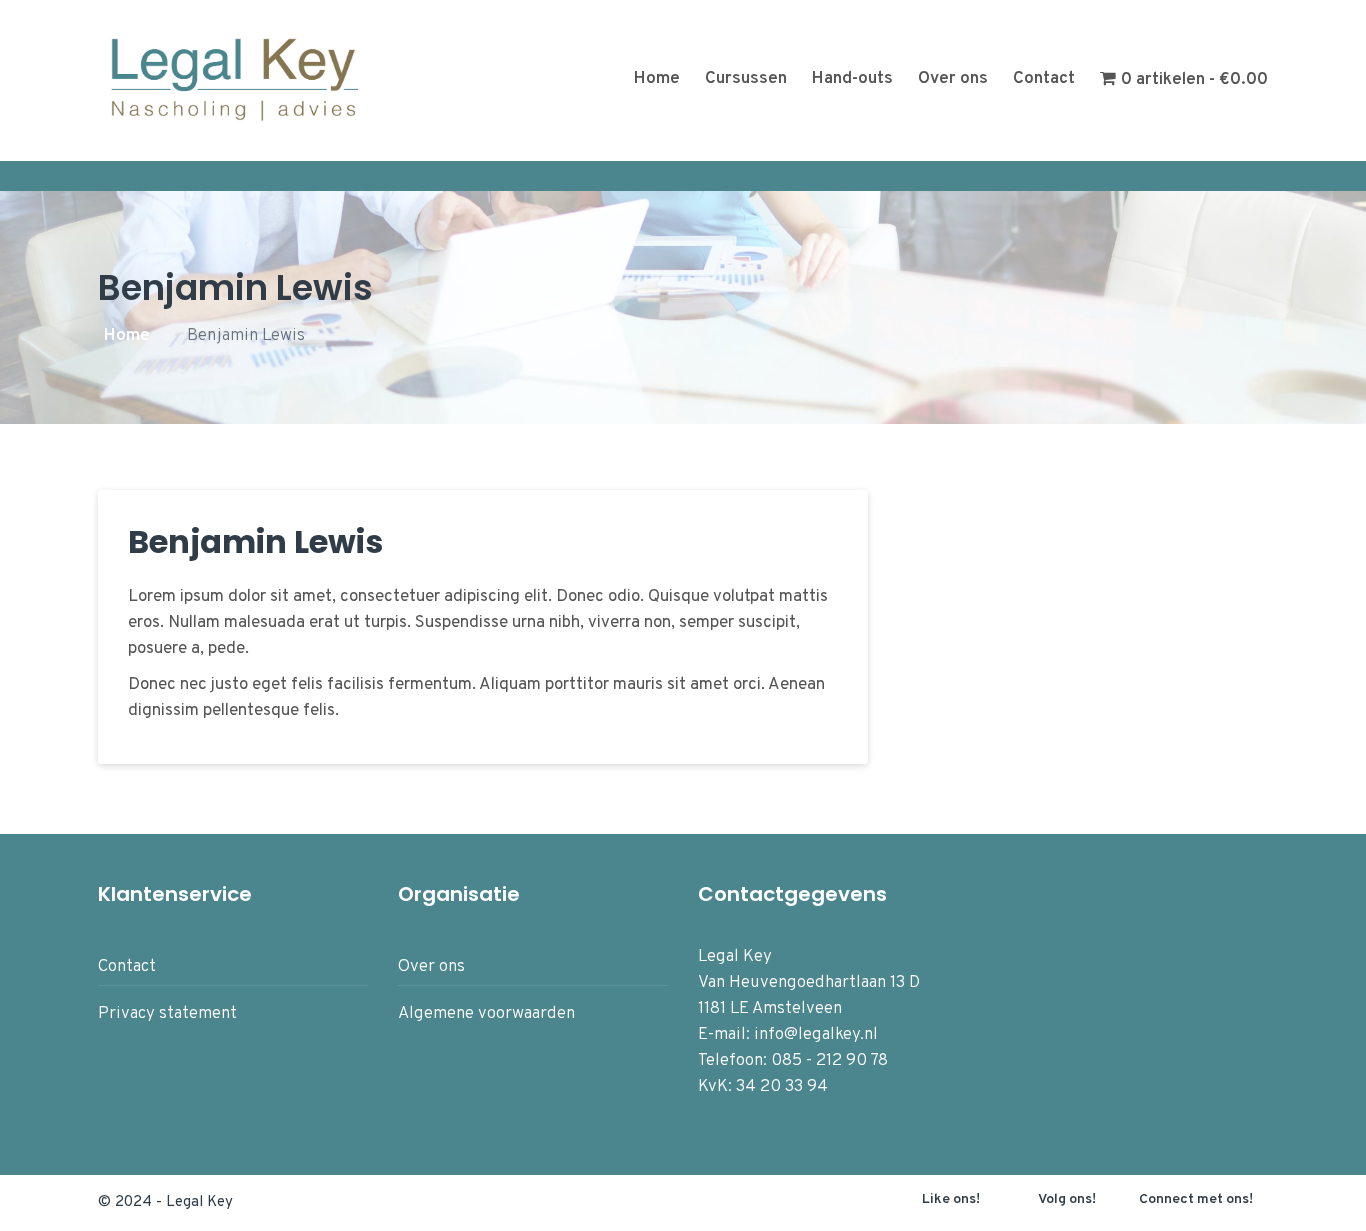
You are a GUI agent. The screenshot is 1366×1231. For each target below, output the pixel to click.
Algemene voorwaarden (486, 1014)
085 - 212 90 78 (829, 1061)
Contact (1044, 79)
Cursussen (746, 79)
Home (657, 79)
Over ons (953, 79)
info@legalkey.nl (816, 1035)
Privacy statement (167, 1014)
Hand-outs (852, 79)
